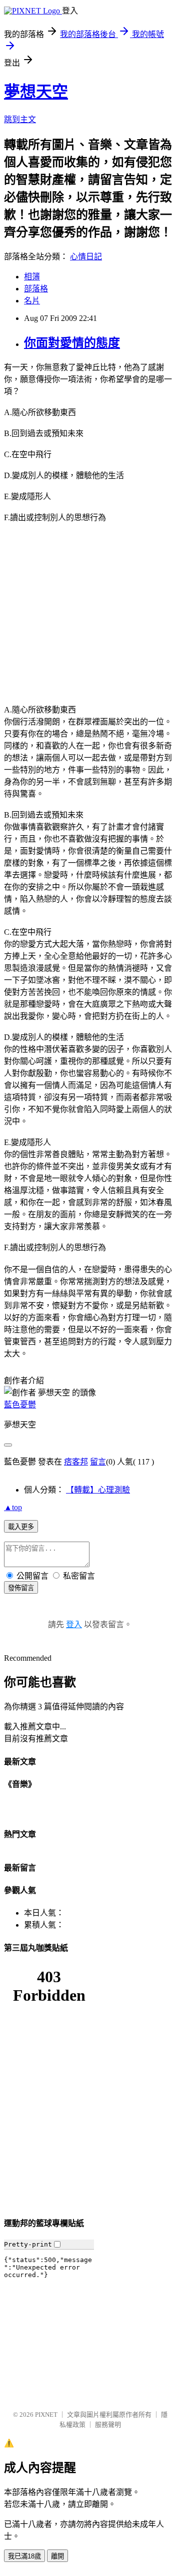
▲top (13, 1507)
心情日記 (86, 257)
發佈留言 (21, 1588)
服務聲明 (108, 2425)
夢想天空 (36, 92)
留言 (98, 1462)
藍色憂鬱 (20, 1405)
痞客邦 (76, 1462)
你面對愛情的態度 (72, 343)
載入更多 (21, 1527)
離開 (57, 2556)
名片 (32, 301)
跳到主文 (20, 119)
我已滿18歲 (24, 2556)
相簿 (32, 277)
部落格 (36, 289)
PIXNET (46, 2415)
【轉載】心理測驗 (98, 1490)
